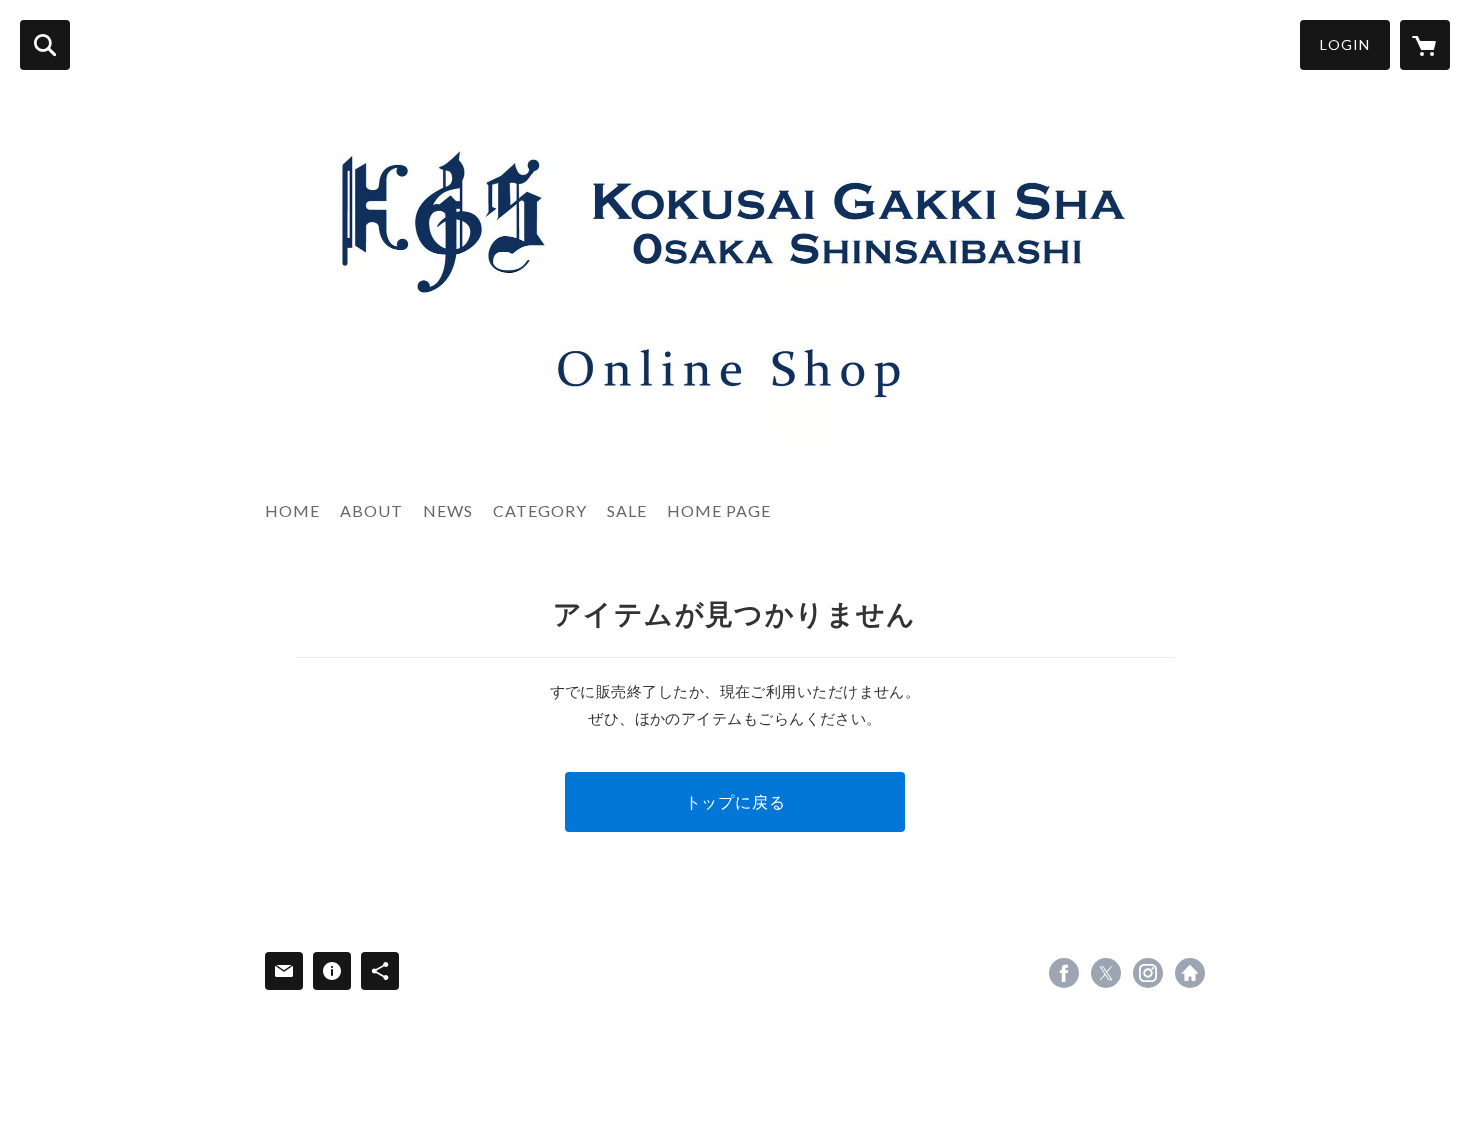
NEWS (448, 510)
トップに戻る (735, 801)
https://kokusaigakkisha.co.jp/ (1190, 973)
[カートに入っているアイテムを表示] (1425, 45)
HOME (292, 510)
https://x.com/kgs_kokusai (1106, 973)
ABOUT (371, 510)
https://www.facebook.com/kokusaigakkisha (1064, 973)
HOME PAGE (719, 510)
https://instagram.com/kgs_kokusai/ (1148, 973)
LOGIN (1345, 44)
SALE (627, 510)
